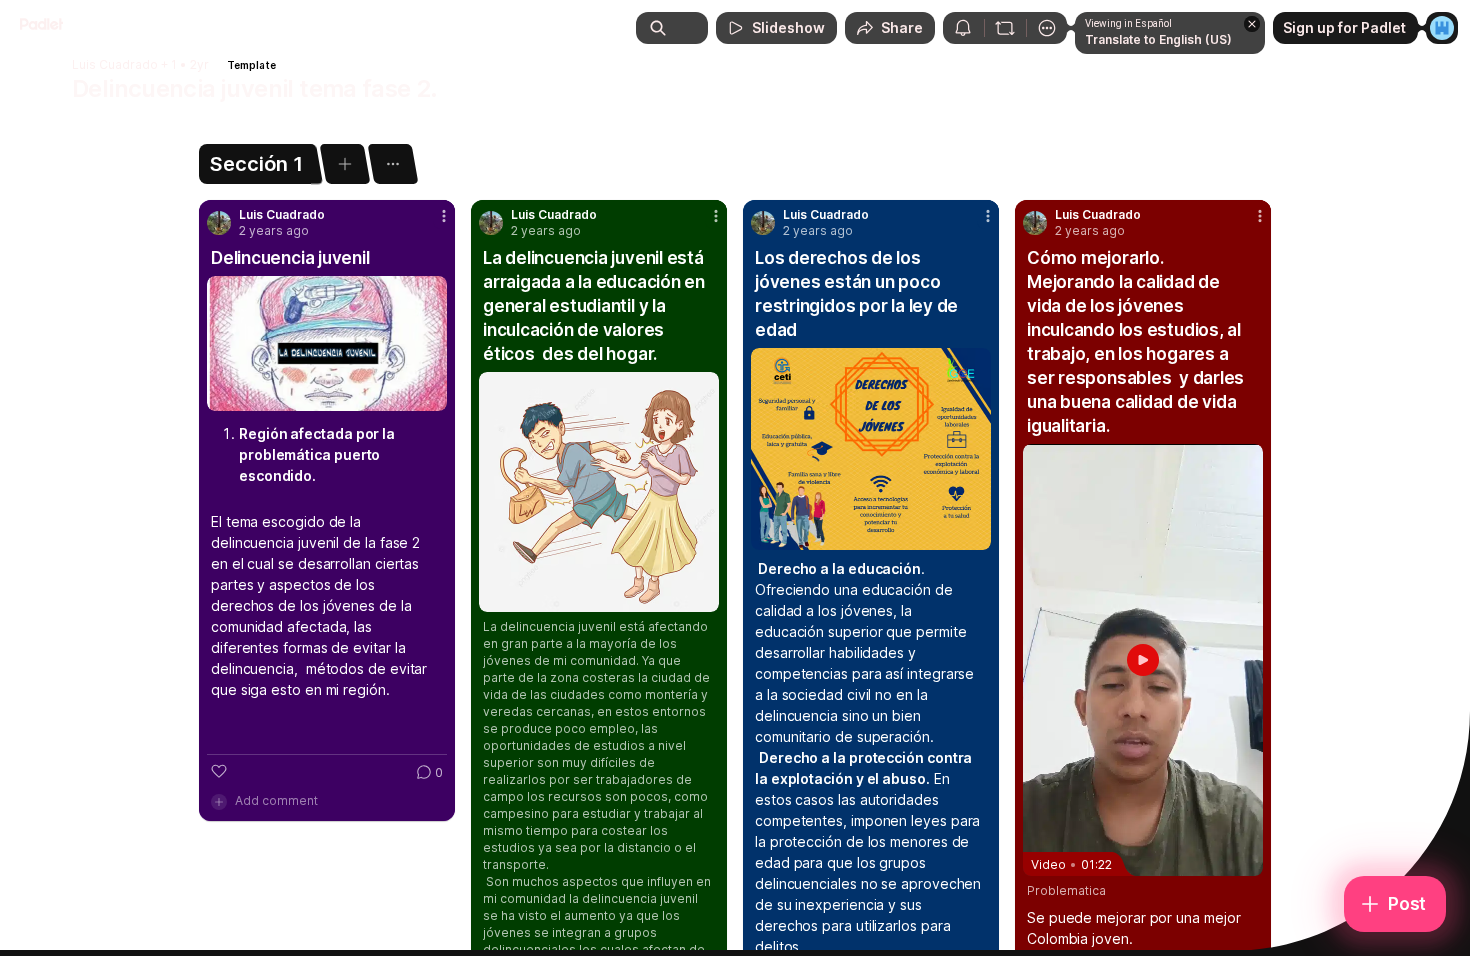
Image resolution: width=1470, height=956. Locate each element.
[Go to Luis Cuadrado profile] (219, 223)
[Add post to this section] (344, 164)
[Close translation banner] (1252, 24)
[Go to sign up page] (1442, 28)
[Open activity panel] (963, 28)
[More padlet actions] (1047, 28)
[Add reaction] (219, 771)
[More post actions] (444, 216)
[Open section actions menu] (392, 164)
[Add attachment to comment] (219, 801)
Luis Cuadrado (115, 65)
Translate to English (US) (1158, 39)
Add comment (276, 800)
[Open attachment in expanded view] (327, 343)
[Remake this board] (1005, 28)
